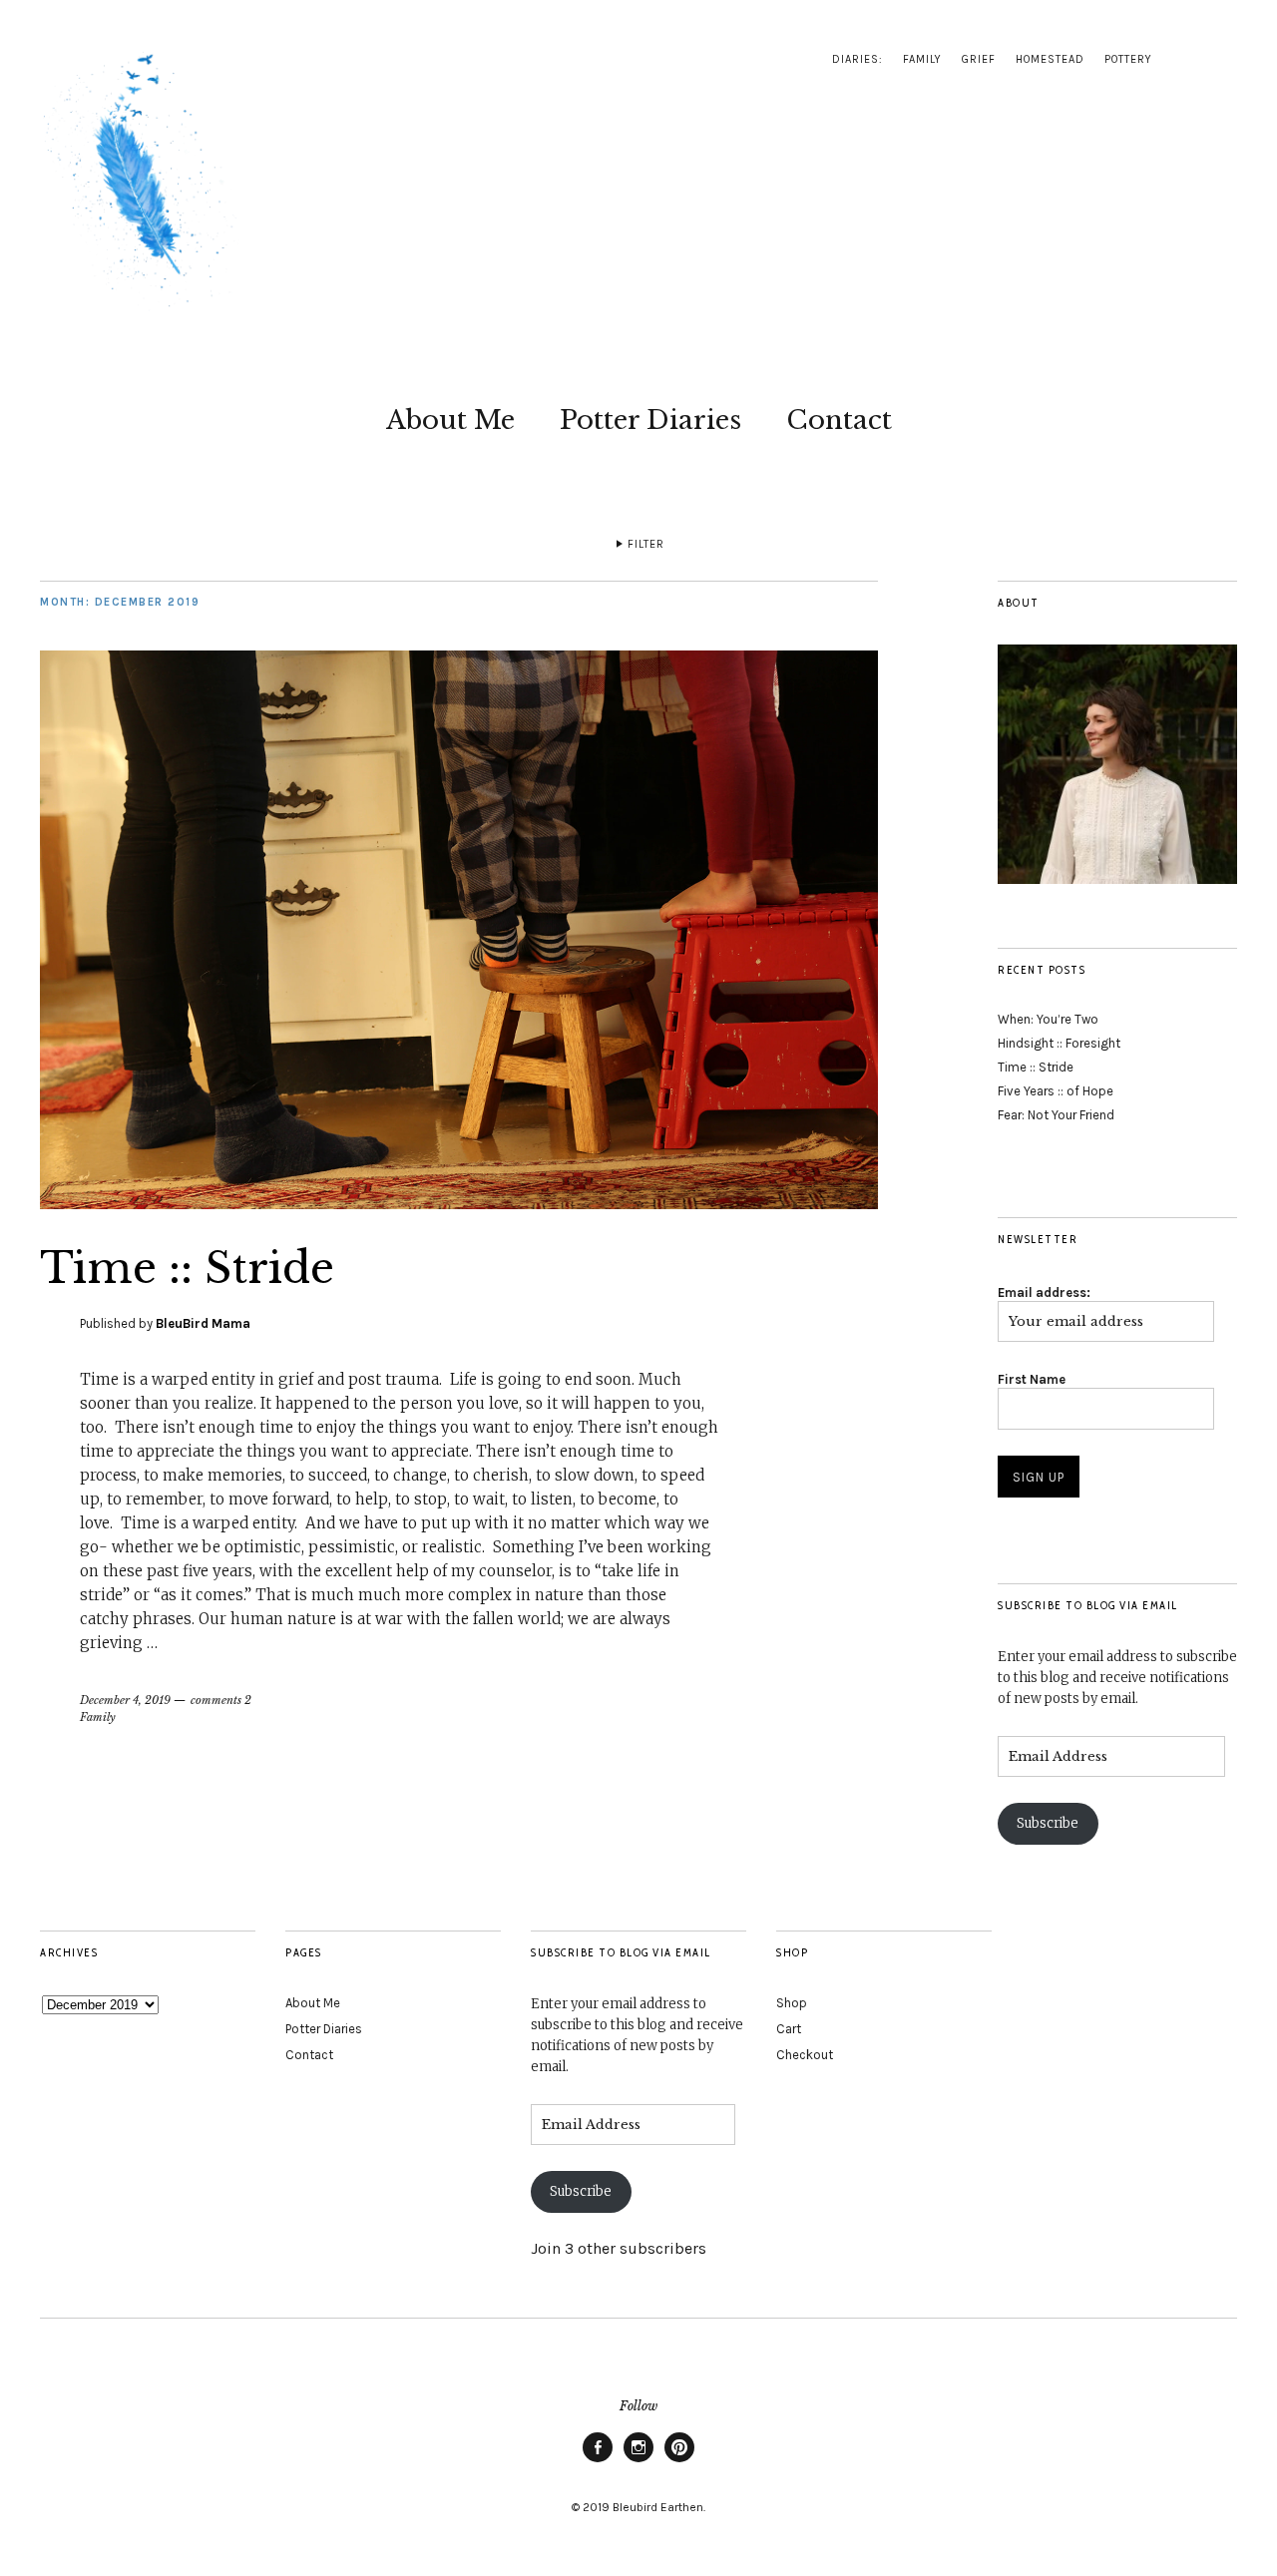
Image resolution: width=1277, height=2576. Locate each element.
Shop (792, 2003)
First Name (1032, 1379)
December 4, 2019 (125, 1700)
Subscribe (1048, 1823)
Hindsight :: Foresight (1059, 1043)
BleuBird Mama (203, 1323)
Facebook (598, 2461)
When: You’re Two (1048, 1019)
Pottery (1128, 59)
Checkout (805, 2055)
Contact (839, 420)
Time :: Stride (187, 1268)
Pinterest (679, 2461)
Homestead (1050, 59)
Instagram (638, 2461)
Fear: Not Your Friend (1056, 1115)
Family (922, 59)
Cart (789, 2029)
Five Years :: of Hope (1056, 1091)
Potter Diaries (650, 420)
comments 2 (221, 1700)
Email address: (1044, 1292)
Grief (979, 59)
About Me (450, 420)
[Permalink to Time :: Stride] (459, 1203)
